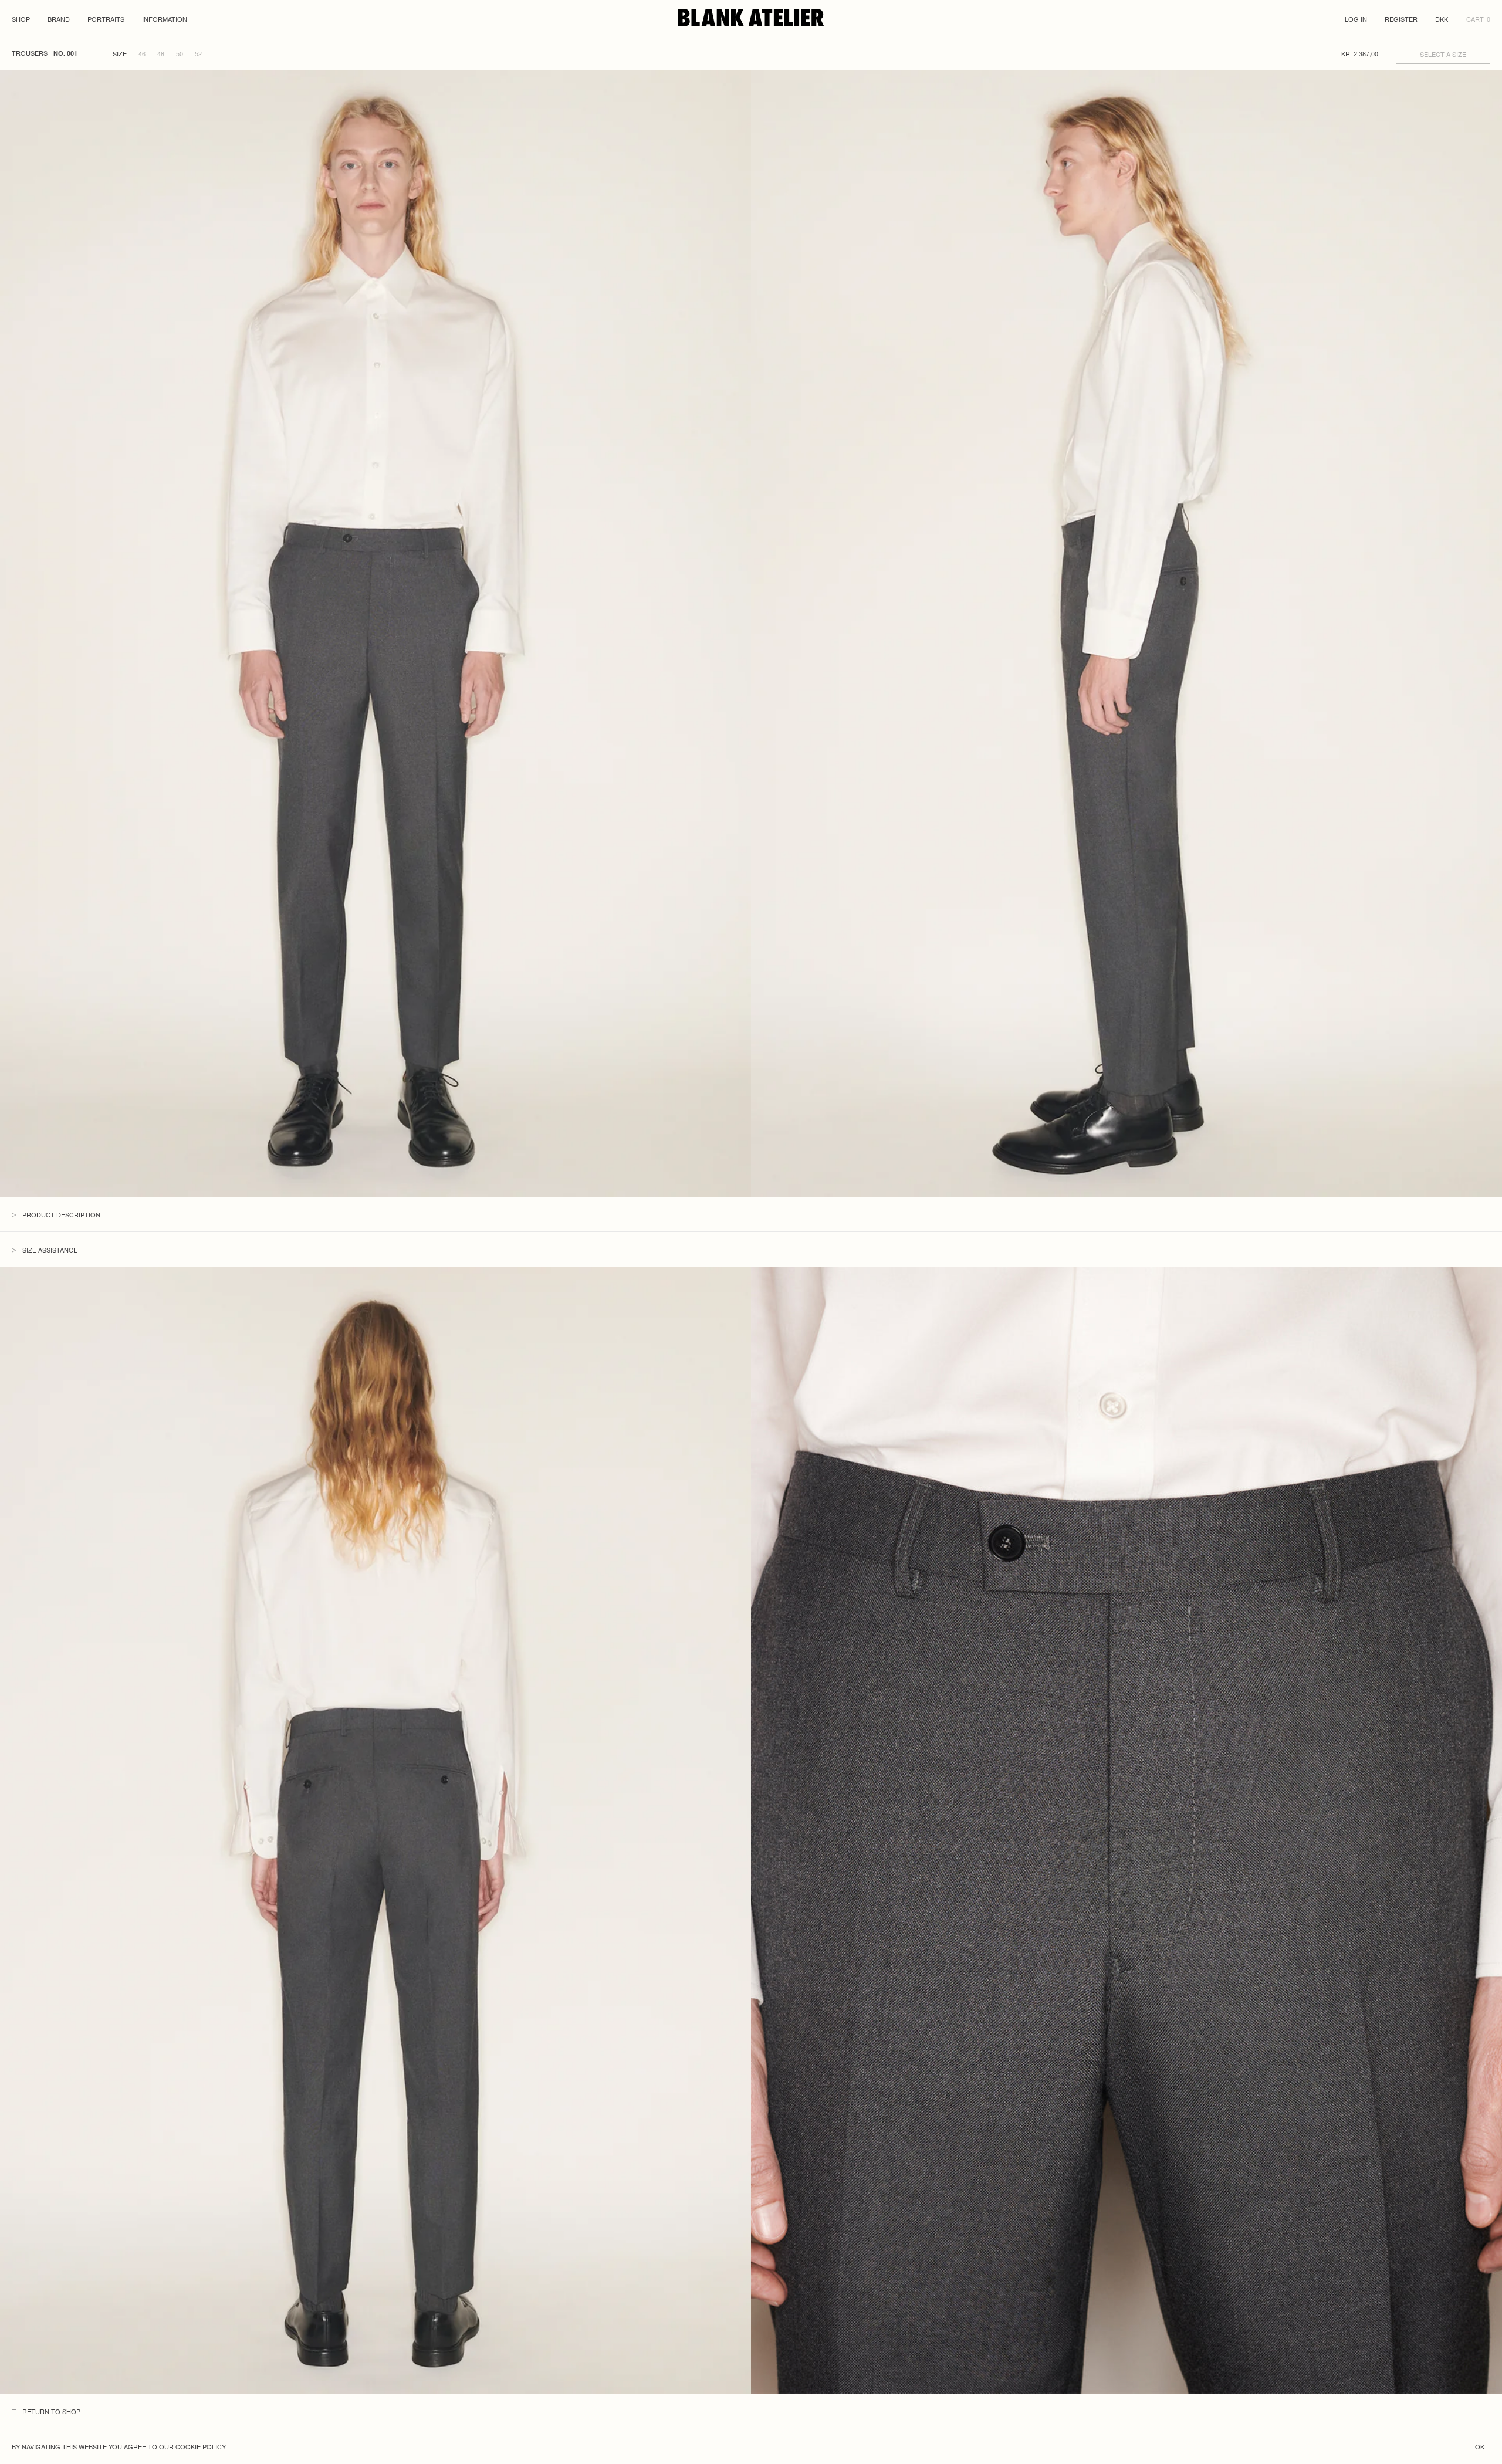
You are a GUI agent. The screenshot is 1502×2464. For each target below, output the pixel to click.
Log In (1356, 19)
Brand (59, 19)
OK (1480, 2446)
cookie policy (200, 2446)
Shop (21, 19)
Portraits (106, 19)
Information (165, 19)
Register (1401, 19)
